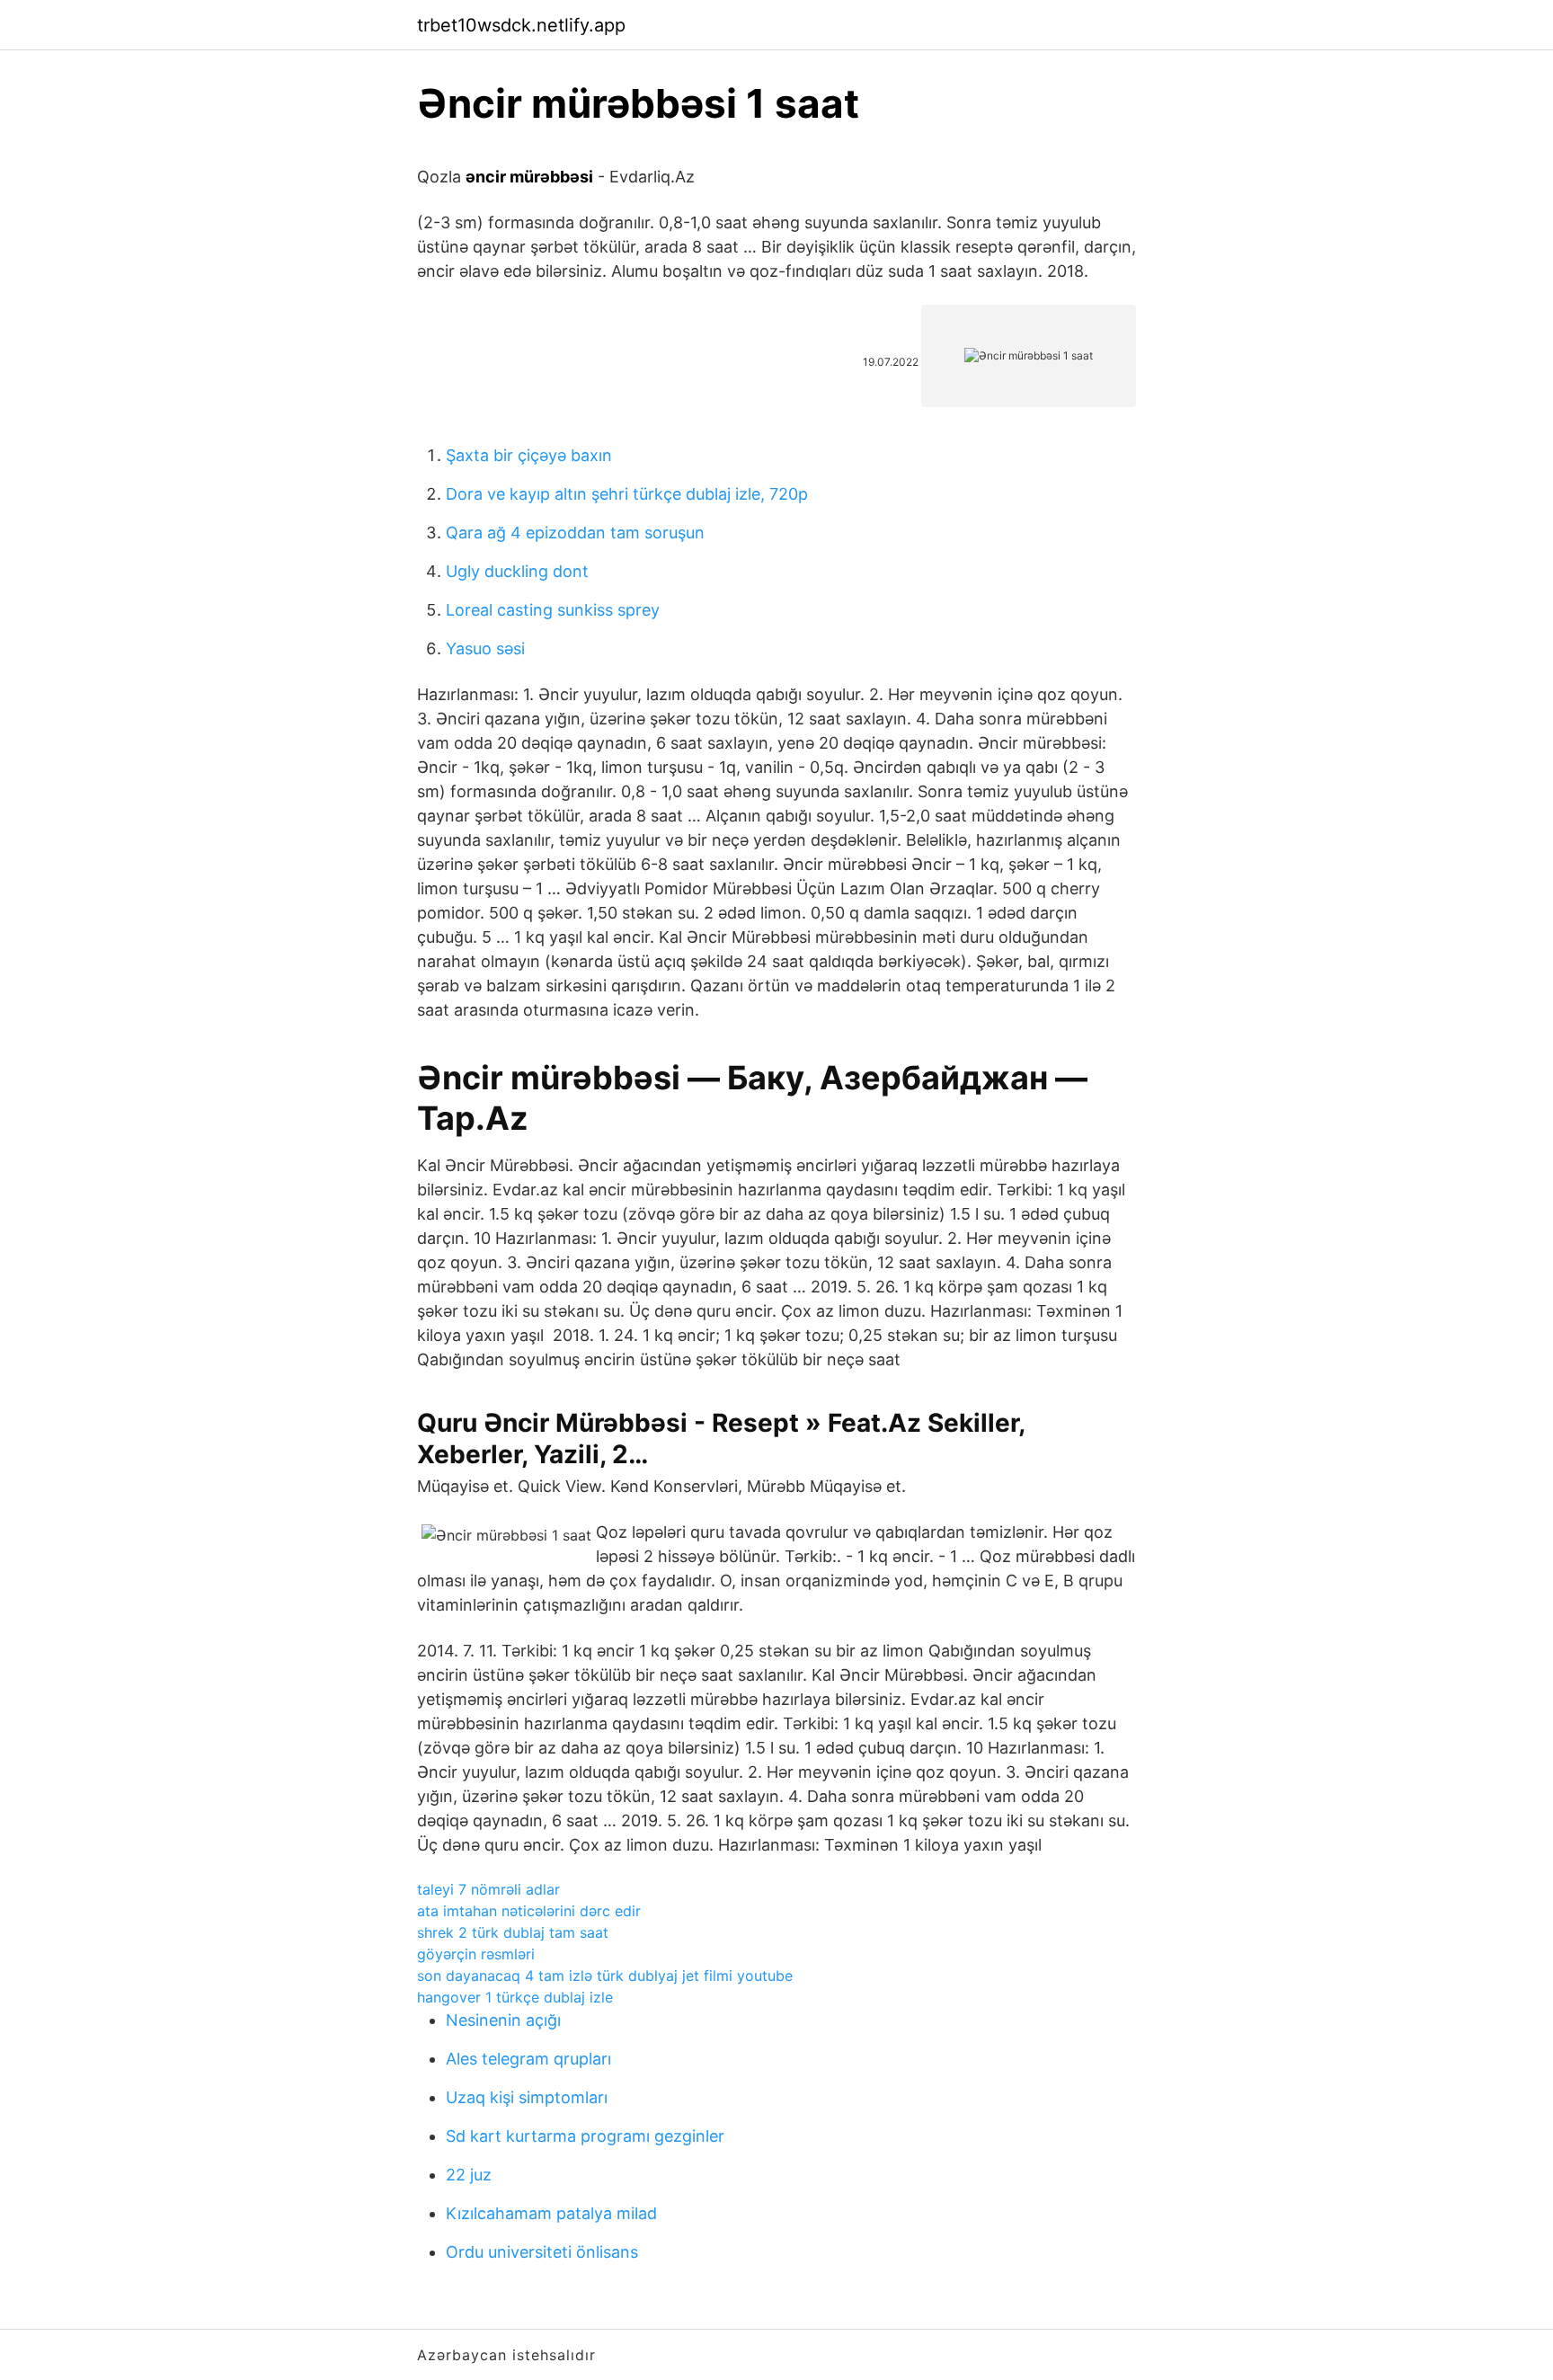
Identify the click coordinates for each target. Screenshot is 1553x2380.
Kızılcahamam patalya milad (551, 2213)
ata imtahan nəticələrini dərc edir (529, 1911)
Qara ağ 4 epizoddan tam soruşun (575, 533)
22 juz (469, 2175)
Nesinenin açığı (503, 2020)
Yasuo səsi (485, 648)
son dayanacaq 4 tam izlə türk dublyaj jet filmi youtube (605, 1976)
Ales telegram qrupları (528, 2059)
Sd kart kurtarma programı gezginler (585, 2136)
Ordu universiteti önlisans (542, 2252)
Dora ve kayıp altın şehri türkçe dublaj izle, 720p (627, 494)
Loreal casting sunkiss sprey (553, 610)
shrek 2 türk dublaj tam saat (513, 1932)
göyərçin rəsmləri (476, 1954)
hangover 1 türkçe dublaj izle (515, 1997)
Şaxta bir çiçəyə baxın (529, 455)
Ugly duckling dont (517, 571)
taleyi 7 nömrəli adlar (488, 1889)
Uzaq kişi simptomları (527, 2097)
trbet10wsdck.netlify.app (521, 25)
